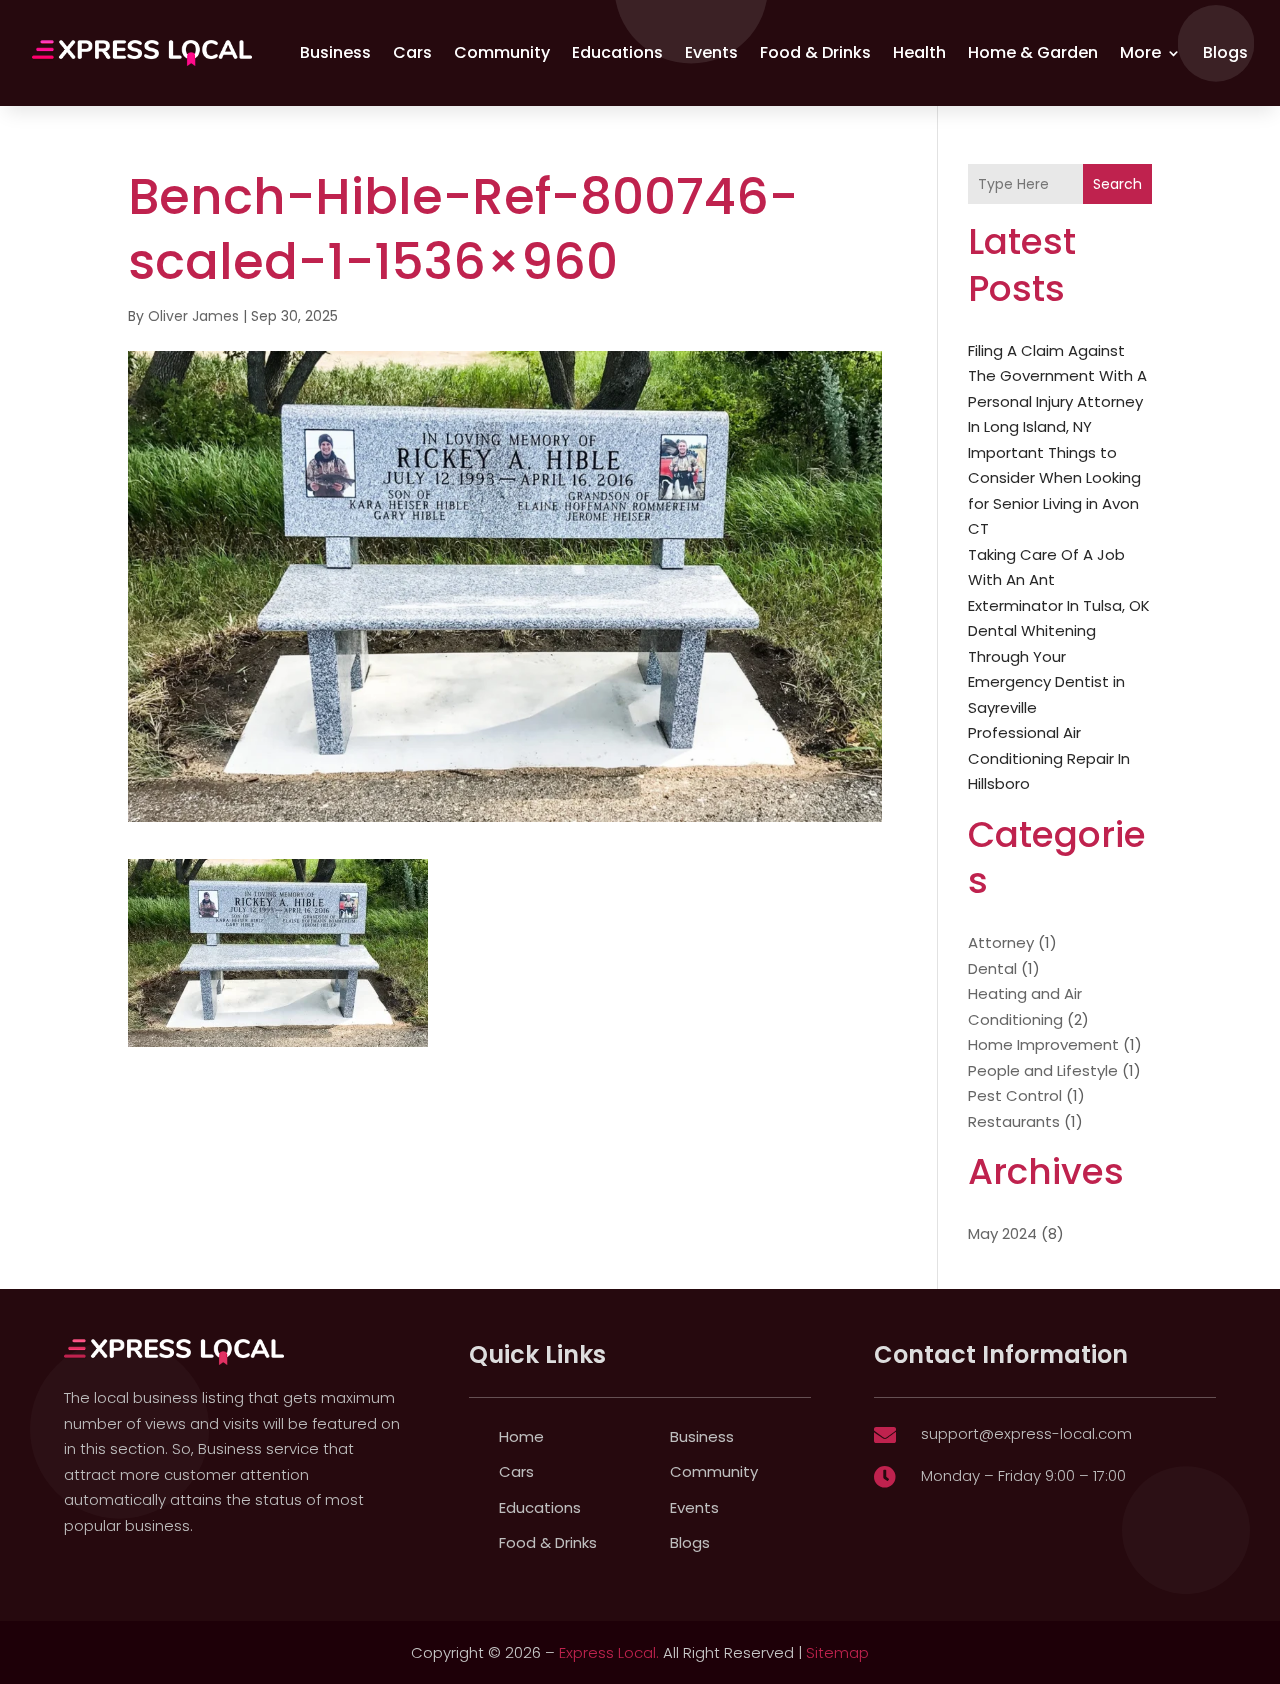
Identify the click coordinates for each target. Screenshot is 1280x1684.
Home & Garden (1033, 52)
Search (1117, 184)
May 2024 (1002, 1233)
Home (521, 1436)
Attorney (1001, 942)
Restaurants (1014, 1121)
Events (711, 52)
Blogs (1225, 52)
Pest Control (1015, 1095)
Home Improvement (1043, 1044)
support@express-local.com (1026, 1433)
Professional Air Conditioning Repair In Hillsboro (1049, 758)
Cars (412, 52)
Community (502, 52)
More (1140, 52)
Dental (992, 968)
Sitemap (837, 1652)
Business (335, 52)
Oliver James (193, 316)
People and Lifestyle (1043, 1070)
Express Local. (609, 1652)
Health (919, 52)
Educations (617, 52)
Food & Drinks (815, 52)
